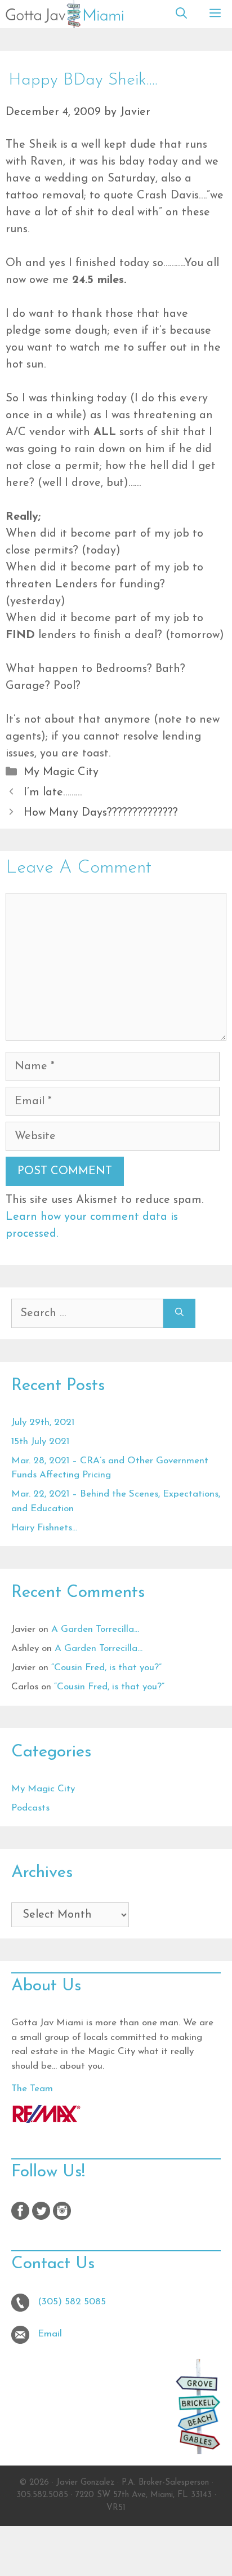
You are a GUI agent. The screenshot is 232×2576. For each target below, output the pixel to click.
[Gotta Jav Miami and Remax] (46, 2120)
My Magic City (61, 772)
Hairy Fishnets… (44, 1528)
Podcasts (30, 1808)
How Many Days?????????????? (101, 813)
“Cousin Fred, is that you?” (106, 1668)
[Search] (179, 1313)
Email (50, 2334)
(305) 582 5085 (72, 2302)
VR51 (116, 2508)
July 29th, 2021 (43, 1422)
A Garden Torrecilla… (95, 1629)
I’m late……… (53, 793)
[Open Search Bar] (181, 14)
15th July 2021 (40, 1442)
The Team (32, 2089)
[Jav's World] (64, 14)
